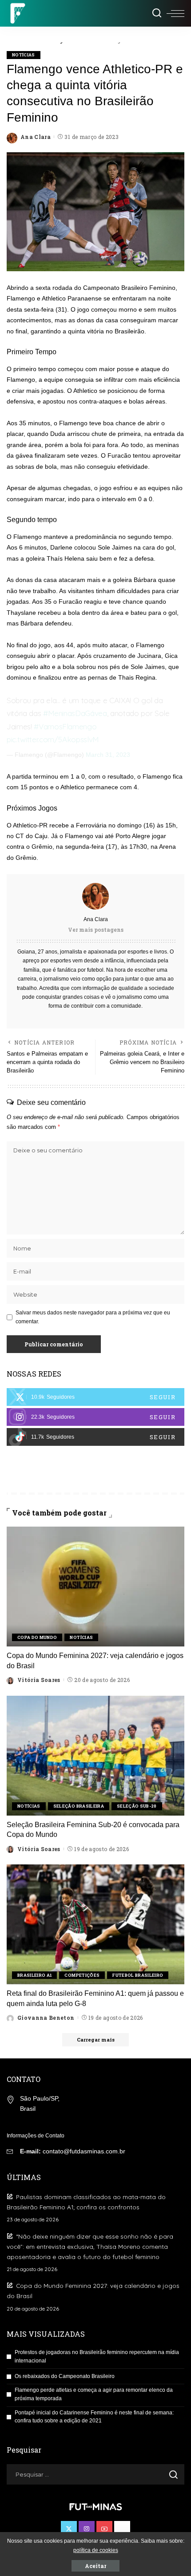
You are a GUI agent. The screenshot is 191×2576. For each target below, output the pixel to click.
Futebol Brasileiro (138, 1975)
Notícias (24, 55)
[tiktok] (95, 1437)
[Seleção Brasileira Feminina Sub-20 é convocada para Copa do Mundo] (95, 1756)
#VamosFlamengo (65, 726)
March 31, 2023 (108, 755)
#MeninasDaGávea (75, 713)
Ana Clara (36, 137)
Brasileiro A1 (34, 1975)
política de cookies (96, 2550)
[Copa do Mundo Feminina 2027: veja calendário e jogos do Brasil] (95, 1587)
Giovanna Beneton (46, 2018)
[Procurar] (157, 13)
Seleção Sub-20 (137, 1806)
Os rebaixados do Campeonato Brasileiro (65, 2376)
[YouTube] (104, 2529)
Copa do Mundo (37, 1637)
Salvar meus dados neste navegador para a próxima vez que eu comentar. (93, 1317)
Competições (82, 1975)
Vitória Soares (39, 1680)
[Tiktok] (122, 2529)
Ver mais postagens (96, 930)
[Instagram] (95, 1417)
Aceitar (95, 2566)
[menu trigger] (175, 13)
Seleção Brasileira (79, 1806)
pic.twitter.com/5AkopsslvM (53, 739)
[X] (95, 1397)
